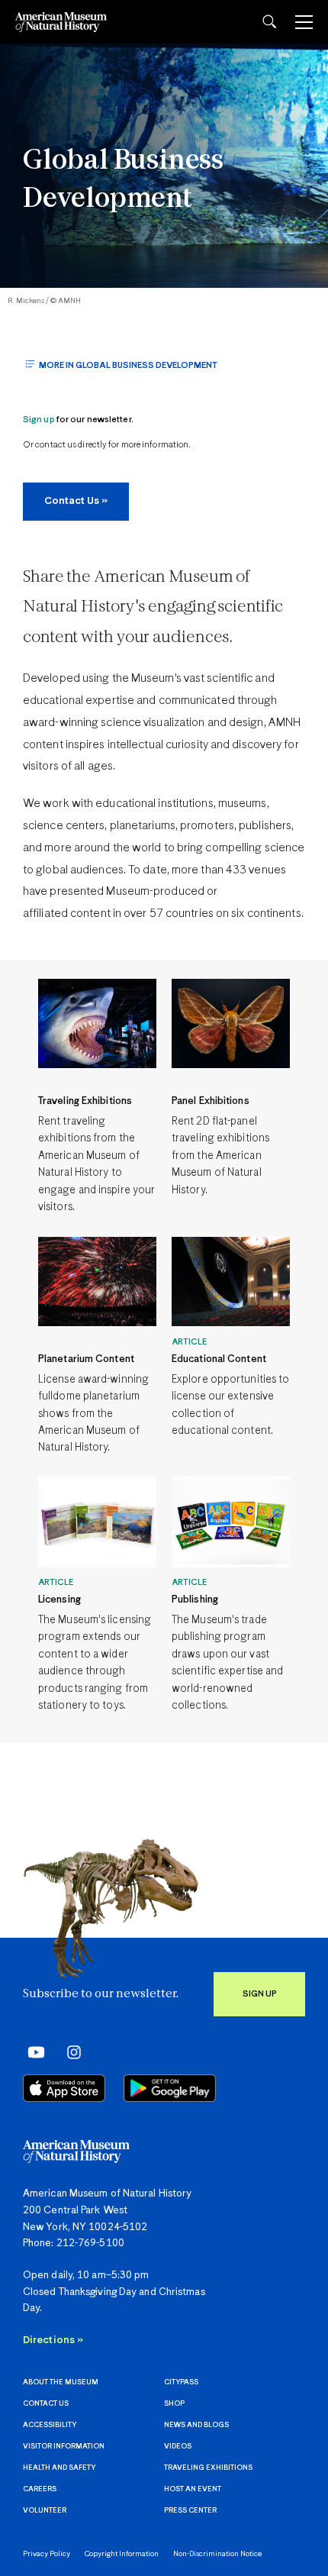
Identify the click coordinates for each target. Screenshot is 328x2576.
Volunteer (45, 2511)
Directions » (53, 2340)
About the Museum (61, 2382)
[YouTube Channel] (32, 2052)
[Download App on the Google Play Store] (170, 2088)
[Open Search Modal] (269, 22)
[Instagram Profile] (69, 2052)
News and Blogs (196, 2425)
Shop (174, 2404)
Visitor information (64, 2447)
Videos (178, 2447)
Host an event (193, 2489)
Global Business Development (123, 181)
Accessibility (50, 2425)
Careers (40, 2489)
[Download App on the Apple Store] (64, 2088)
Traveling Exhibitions (208, 2468)
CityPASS (181, 2382)
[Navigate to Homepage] (61, 22)
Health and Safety (59, 2468)
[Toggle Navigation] (304, 22)
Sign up (39, 420)
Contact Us (46, 2404)
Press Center (190, 2511)
